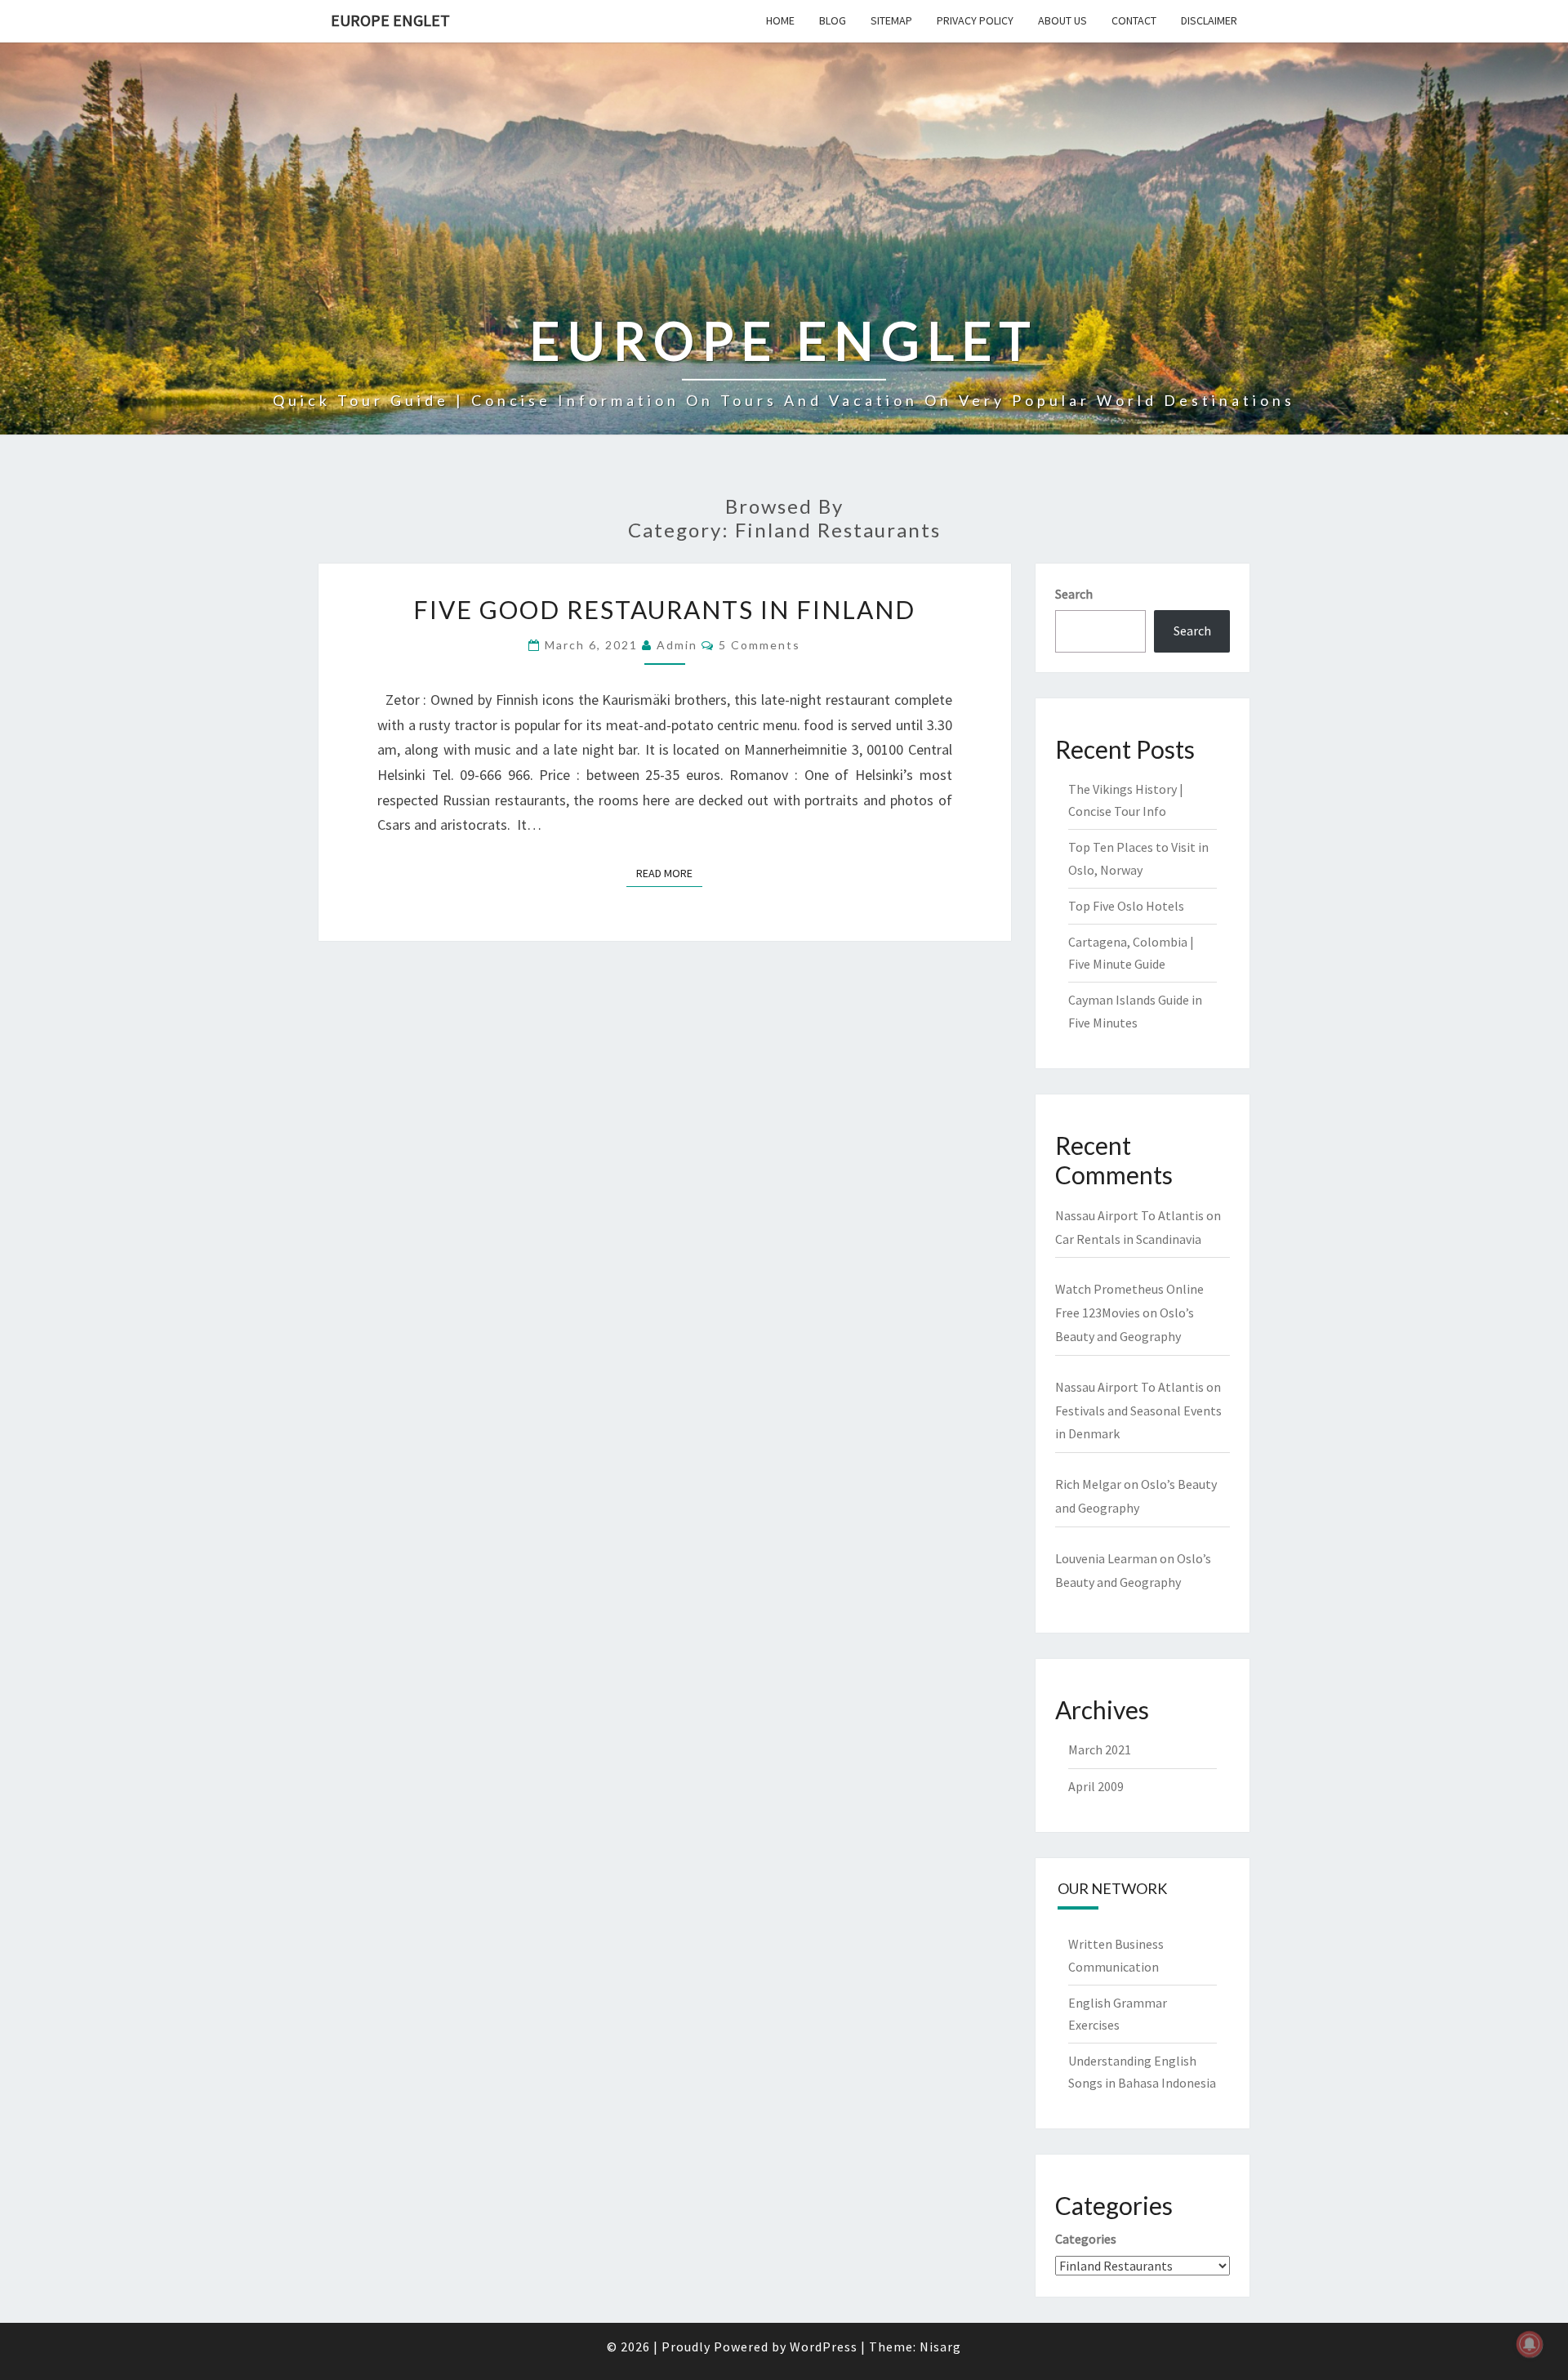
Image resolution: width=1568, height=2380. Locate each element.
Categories (1086, 2239)
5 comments (759, 645)
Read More (669, 873)
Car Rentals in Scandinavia (1128, 1239)
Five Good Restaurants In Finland (664, 609)
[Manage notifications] (1530, 2344)
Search (1074, 594)
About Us (1062, 20)
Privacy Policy (975, 20)
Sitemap (891, 20)
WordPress (824, 2347)
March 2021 (1100, 1749)
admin (677, 645)
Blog (833, 20)
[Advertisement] (784, 187)
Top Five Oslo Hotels (1126, 906)
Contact (1134, 20)
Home (780, 20)
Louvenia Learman (1106, 1558)
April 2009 (1096, 1786)
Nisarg (940, 2347)
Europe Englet (390, 20)
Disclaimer (1209, 20)
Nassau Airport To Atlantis (1129, 1215)
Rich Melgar (1088, 1484)
